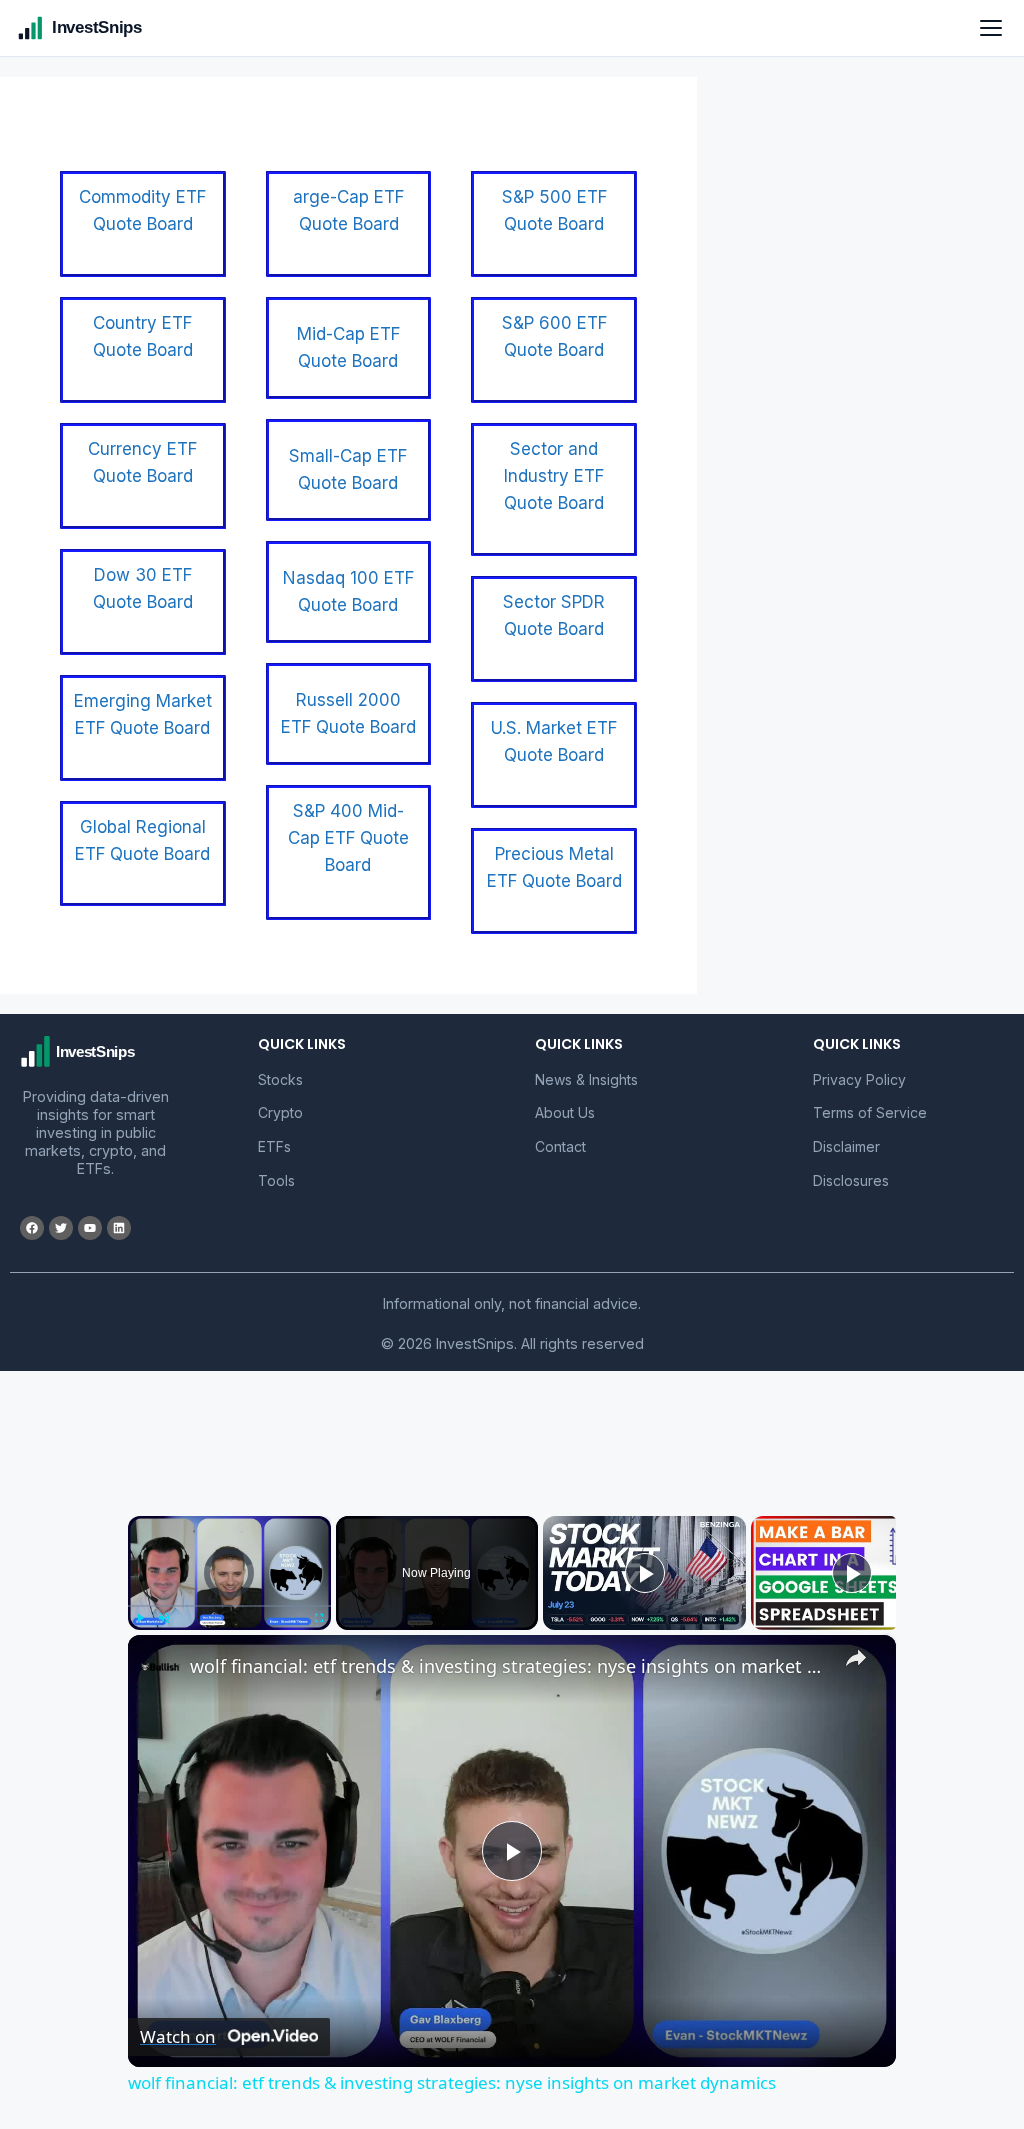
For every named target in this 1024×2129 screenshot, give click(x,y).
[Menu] (991, 28)
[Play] (140, 1618)
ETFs (274, 1146)
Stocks (280, 1079)
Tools (276, 1180)
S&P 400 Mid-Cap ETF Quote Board (348, 838)
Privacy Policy (859, 1079)
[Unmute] (164, 1618)
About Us (565, 1112)
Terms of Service (870, 1112)
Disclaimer (846, 1146)
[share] (856, 1658)
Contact (560, 1146)
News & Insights (586, 1079)
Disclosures (851, 1180)
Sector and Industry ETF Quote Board (554, 476)
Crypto (280, 1112)
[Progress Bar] (229, 1606)
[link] (160, 1667)
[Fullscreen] (319, 1618)
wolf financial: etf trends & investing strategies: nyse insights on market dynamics (509, 1666)
